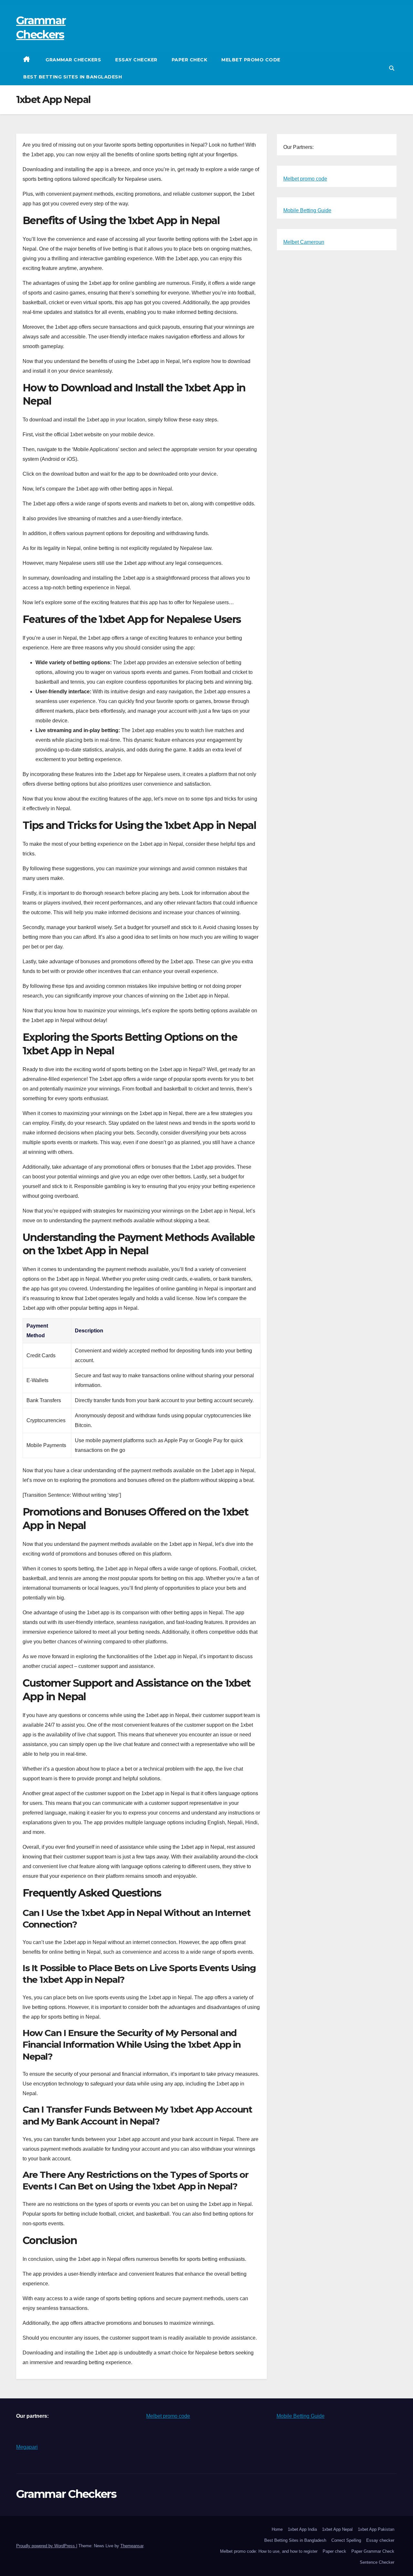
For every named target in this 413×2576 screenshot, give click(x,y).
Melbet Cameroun (304, 242)
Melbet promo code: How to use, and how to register (269, 2551)
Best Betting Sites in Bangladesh (73, 77)
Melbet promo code (251, 60)
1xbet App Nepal (337, 2529)
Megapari (27, 2447)
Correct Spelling (346, 2540)
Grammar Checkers (73, 60)
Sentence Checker (377, 2562)
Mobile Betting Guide (307, 210)
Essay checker (136, 60)
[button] (392, 68)
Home (277, 2529)
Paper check (190, 60)
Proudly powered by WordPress (46, 2546)
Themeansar (132, 2546)
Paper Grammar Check (373, 2551)
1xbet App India (302, 2529)
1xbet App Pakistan (376, 2529)
